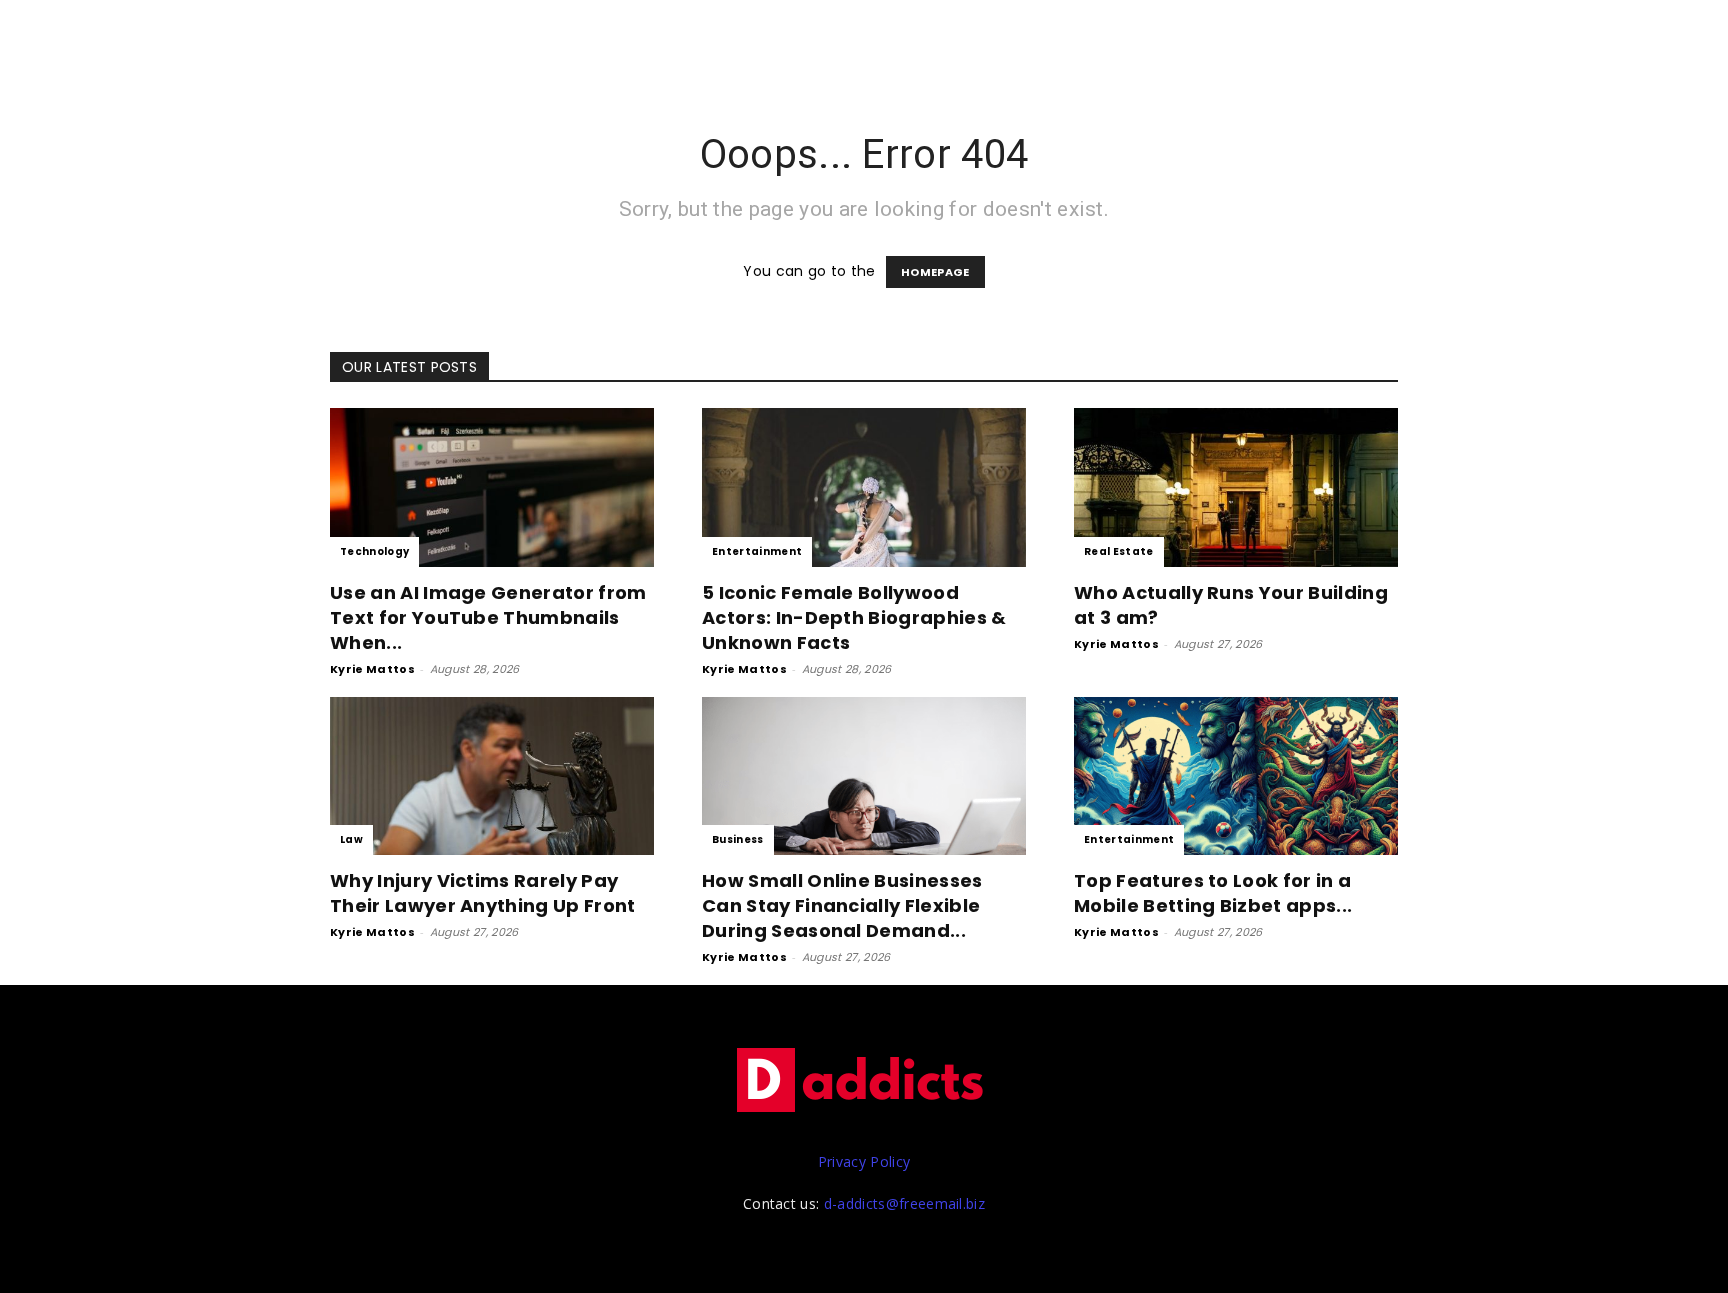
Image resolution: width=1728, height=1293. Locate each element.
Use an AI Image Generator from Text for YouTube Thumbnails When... (488, 617)
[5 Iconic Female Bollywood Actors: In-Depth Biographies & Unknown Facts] (864, 487)
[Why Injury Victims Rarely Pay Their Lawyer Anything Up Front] (492, 776)
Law (351, 839)
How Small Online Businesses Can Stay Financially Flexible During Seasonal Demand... (842, 905)
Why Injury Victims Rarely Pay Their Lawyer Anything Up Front (483, 893)
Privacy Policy (864, 1161)
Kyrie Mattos (372, 669)
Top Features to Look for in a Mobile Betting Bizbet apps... (1213, 893)
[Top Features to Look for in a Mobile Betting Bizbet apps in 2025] (1236, 776)
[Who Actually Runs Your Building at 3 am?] (1236, 487)
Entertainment (757, 551)
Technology (374, 551)
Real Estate (1119, 551)
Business (738, 839)
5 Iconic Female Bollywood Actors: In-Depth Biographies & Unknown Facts (854, 617)
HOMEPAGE (935, 272)
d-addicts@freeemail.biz (904, 1203)
